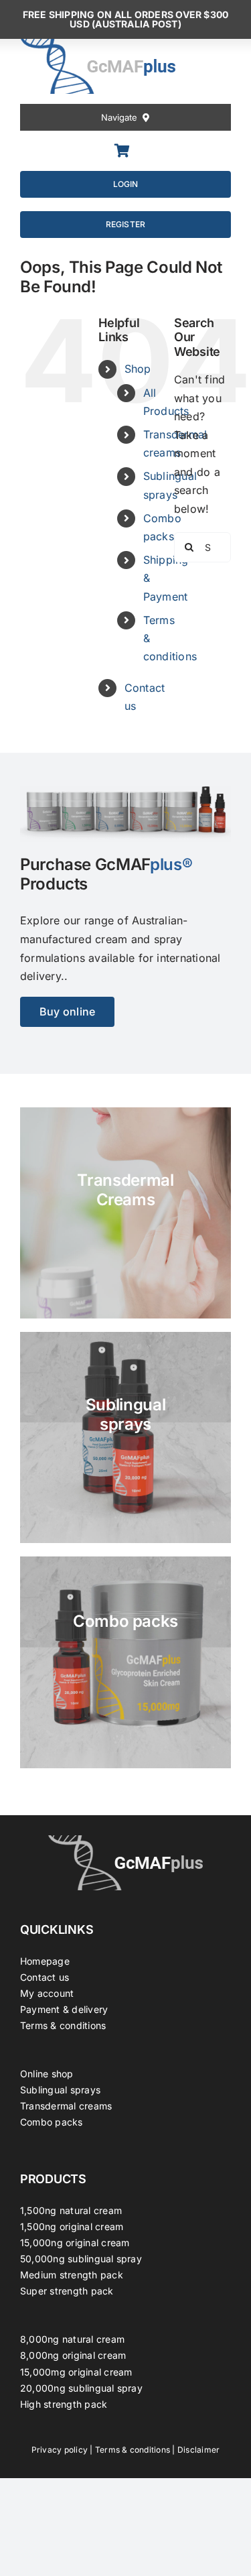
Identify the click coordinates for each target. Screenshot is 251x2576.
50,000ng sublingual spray (81, 2259)
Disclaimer (198, 2450)
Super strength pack (67, 2291)
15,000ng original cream (75, 2243)
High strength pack (64, 2404)
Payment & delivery (64, 2009)
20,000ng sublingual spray (81, 2388)
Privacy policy (60, 2450)
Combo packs (52, 2122)
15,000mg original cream (76, 2372)
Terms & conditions (63, 2025)
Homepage (45, 1961)
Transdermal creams (66, 2106)
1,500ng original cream (72, 2226)
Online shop (47, 2074)
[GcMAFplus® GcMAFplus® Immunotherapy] (126, 1841)
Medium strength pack (72, 2275)
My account (47, 1993)
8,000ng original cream (73, 2355)
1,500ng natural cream (71, 2210)
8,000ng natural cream (72, 2339)
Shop (138, 369)
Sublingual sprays (60, 2090)
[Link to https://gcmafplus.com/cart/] (122, 151)
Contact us (45, 1977)
